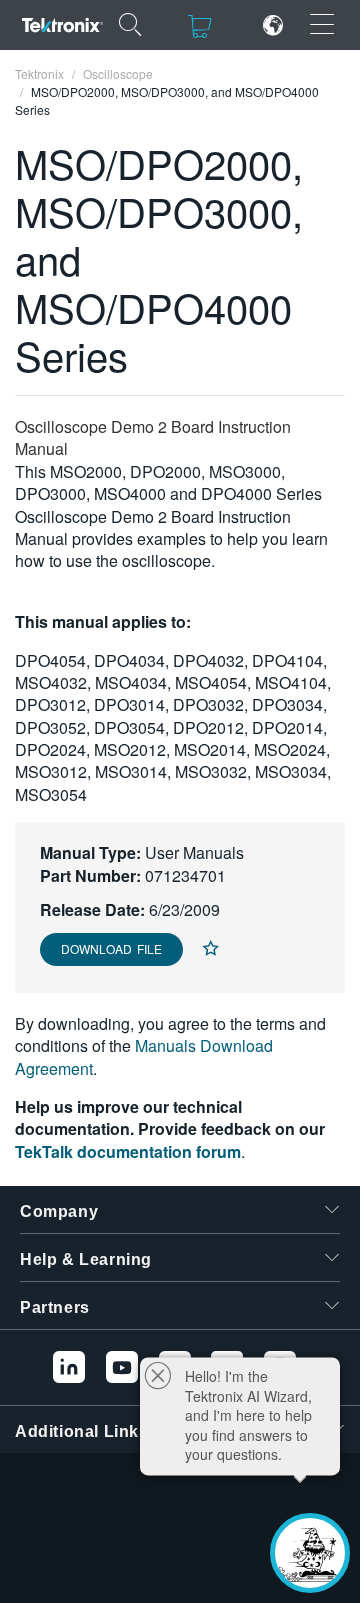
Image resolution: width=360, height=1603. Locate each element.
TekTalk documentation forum (128, 1151)
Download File (111, 948)
